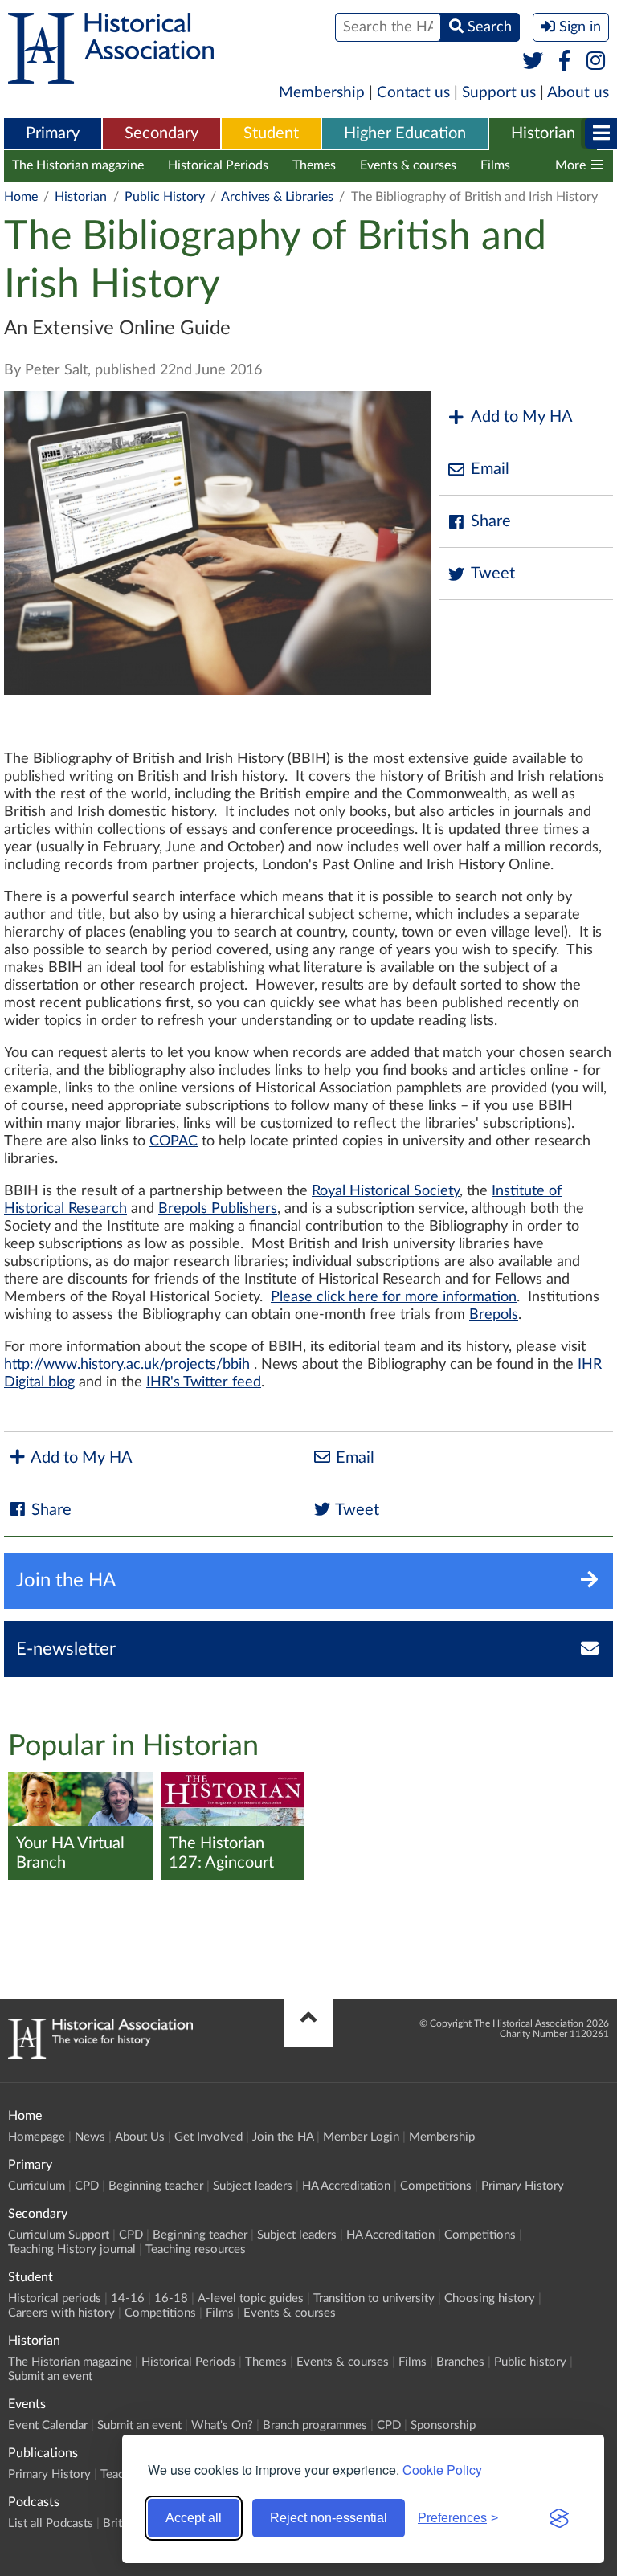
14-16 (128, 2298)
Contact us (413, 93)
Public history (530, 2362)
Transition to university (374, 2298)
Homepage (37, 2137)
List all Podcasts (51, 2523)
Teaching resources (196, 2249)
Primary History (523, 2186)
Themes (314, 165)
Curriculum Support (59, 2235)
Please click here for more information (394, 1297)
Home (21, 197)
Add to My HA (522, 417)
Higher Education (405, 133)
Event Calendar (48, 2425)
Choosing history (490, 2298)
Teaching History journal (72, 2249)
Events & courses (408, 165)
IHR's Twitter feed (204, 1382)
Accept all (194, 2518)
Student (271, 133)
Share (491, 521)
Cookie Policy (442, 2470)
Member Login (361, 2137)
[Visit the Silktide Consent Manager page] (559, 2518)
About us (578, 93)
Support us (499, 93)
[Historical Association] (111, 76)
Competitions (436, 2186)
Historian (543, 133)
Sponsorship (443, 2425)
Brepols (494, 1315)
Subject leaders (253, 2186)
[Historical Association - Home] (100, 2055)
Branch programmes (315, 2425)
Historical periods (55, 2298)
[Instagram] (597, 62)
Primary (53, 133)
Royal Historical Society (386, 1191)
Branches (460, 2362)
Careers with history (61, 2313)
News (90, 2137)
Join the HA (283, 2137)
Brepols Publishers (218, 1209)
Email (490, 469)
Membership (322, 93)
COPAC (174, 1141)
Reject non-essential (329, 2518)
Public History (165, 197)
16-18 (171, 2298)
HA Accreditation (346, 2186)
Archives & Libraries (277, 197)
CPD (87, 2186)
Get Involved (208, 2137)
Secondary (161, 133)
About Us (140, 2137)
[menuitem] (53, 134)
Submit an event (50, 2376)
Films (495, 165)
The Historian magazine (78, 165)
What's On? (222, 2425)
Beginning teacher (156, 2186)
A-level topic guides (251, 2298)
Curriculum (37, 2186)
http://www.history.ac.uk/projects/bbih (127, 1365)
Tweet (493, 574)
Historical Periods (218, 165)
